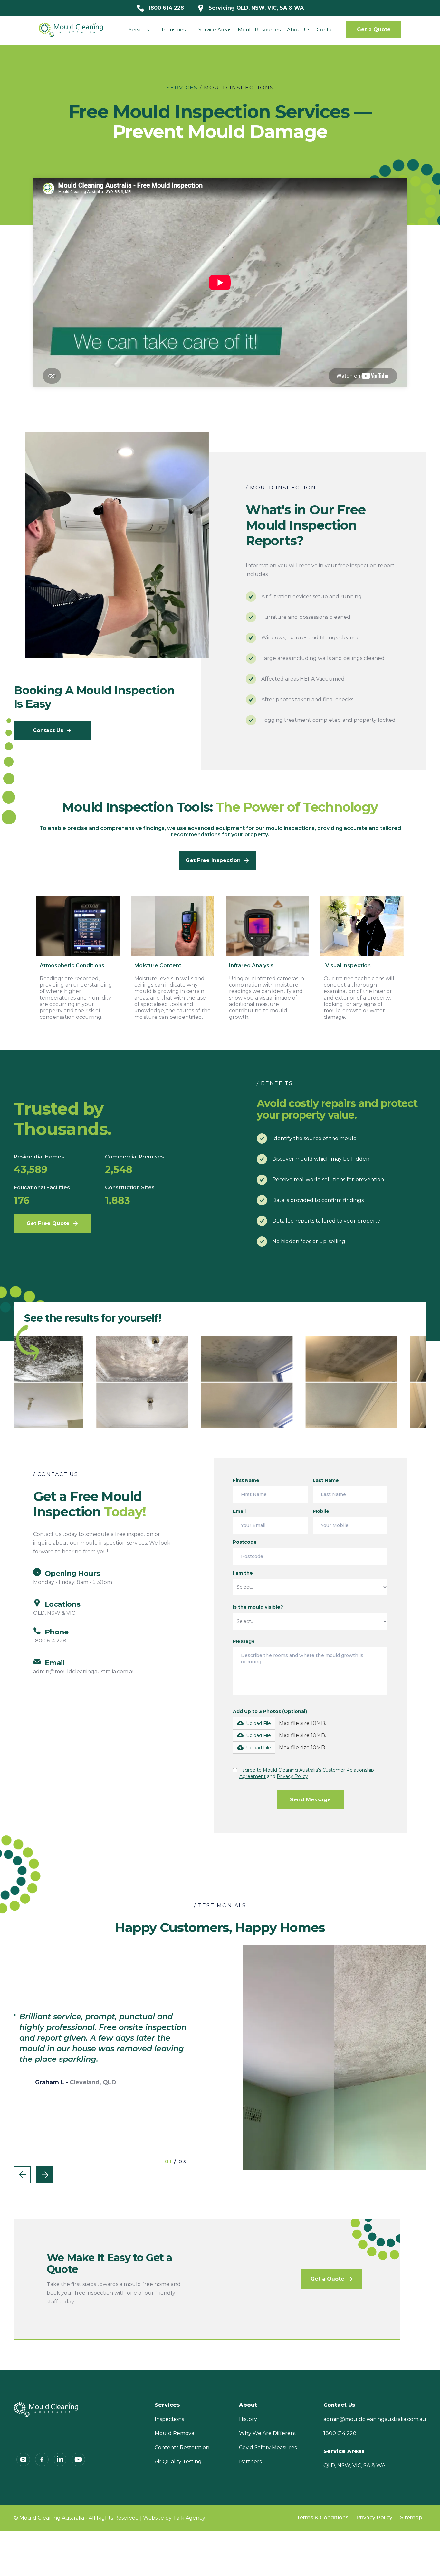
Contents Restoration (182, 2447)
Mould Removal (175, 2433)
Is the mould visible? (258, 1607)
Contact (326, 29)
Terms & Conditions (323, 2518)
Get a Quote (374, 29)
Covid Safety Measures (268, 2447)
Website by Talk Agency (174, 2518)
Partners (250, 2462)
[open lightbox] (142, 1382)
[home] (71, 30)
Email (239, 1511)
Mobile (321, 1511)
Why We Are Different (268, 2433)
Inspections (169, 2419)
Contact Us (339, 2405)
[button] (139, 30)
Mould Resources (259, 29)
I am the (243, 1573)
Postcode (245, 1542)
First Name (246, 1480)
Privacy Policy (374, 2518)
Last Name (326, 1480)
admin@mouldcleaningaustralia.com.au (375, 2419)
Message (244, 1641)
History (248, 2419)
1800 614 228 (340, 2433)
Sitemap (411, 2518)
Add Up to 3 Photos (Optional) (270, 1711)
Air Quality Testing (178, 2462)
